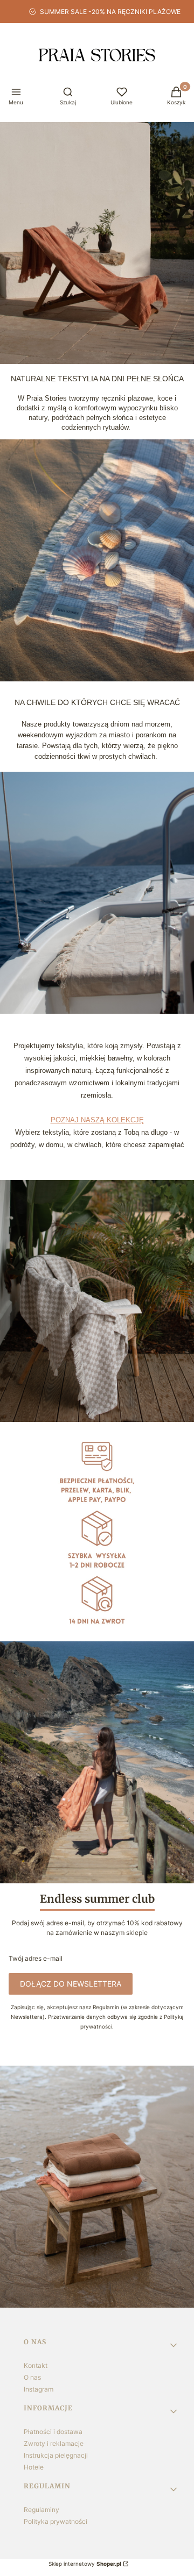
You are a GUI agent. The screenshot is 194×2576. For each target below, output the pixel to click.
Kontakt (36, 2365)
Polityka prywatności (56, 2521)
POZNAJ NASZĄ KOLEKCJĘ (97, 1120)
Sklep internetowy (85, 2564)
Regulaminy (41, 2510)
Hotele (34, 2467)
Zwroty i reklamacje (54, 2443)
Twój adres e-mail (36, 1958)
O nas (32, 2377)
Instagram (39, 2389)
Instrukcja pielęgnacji (56, 2455)
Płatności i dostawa (53, 2432)
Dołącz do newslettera (71, 1984)
